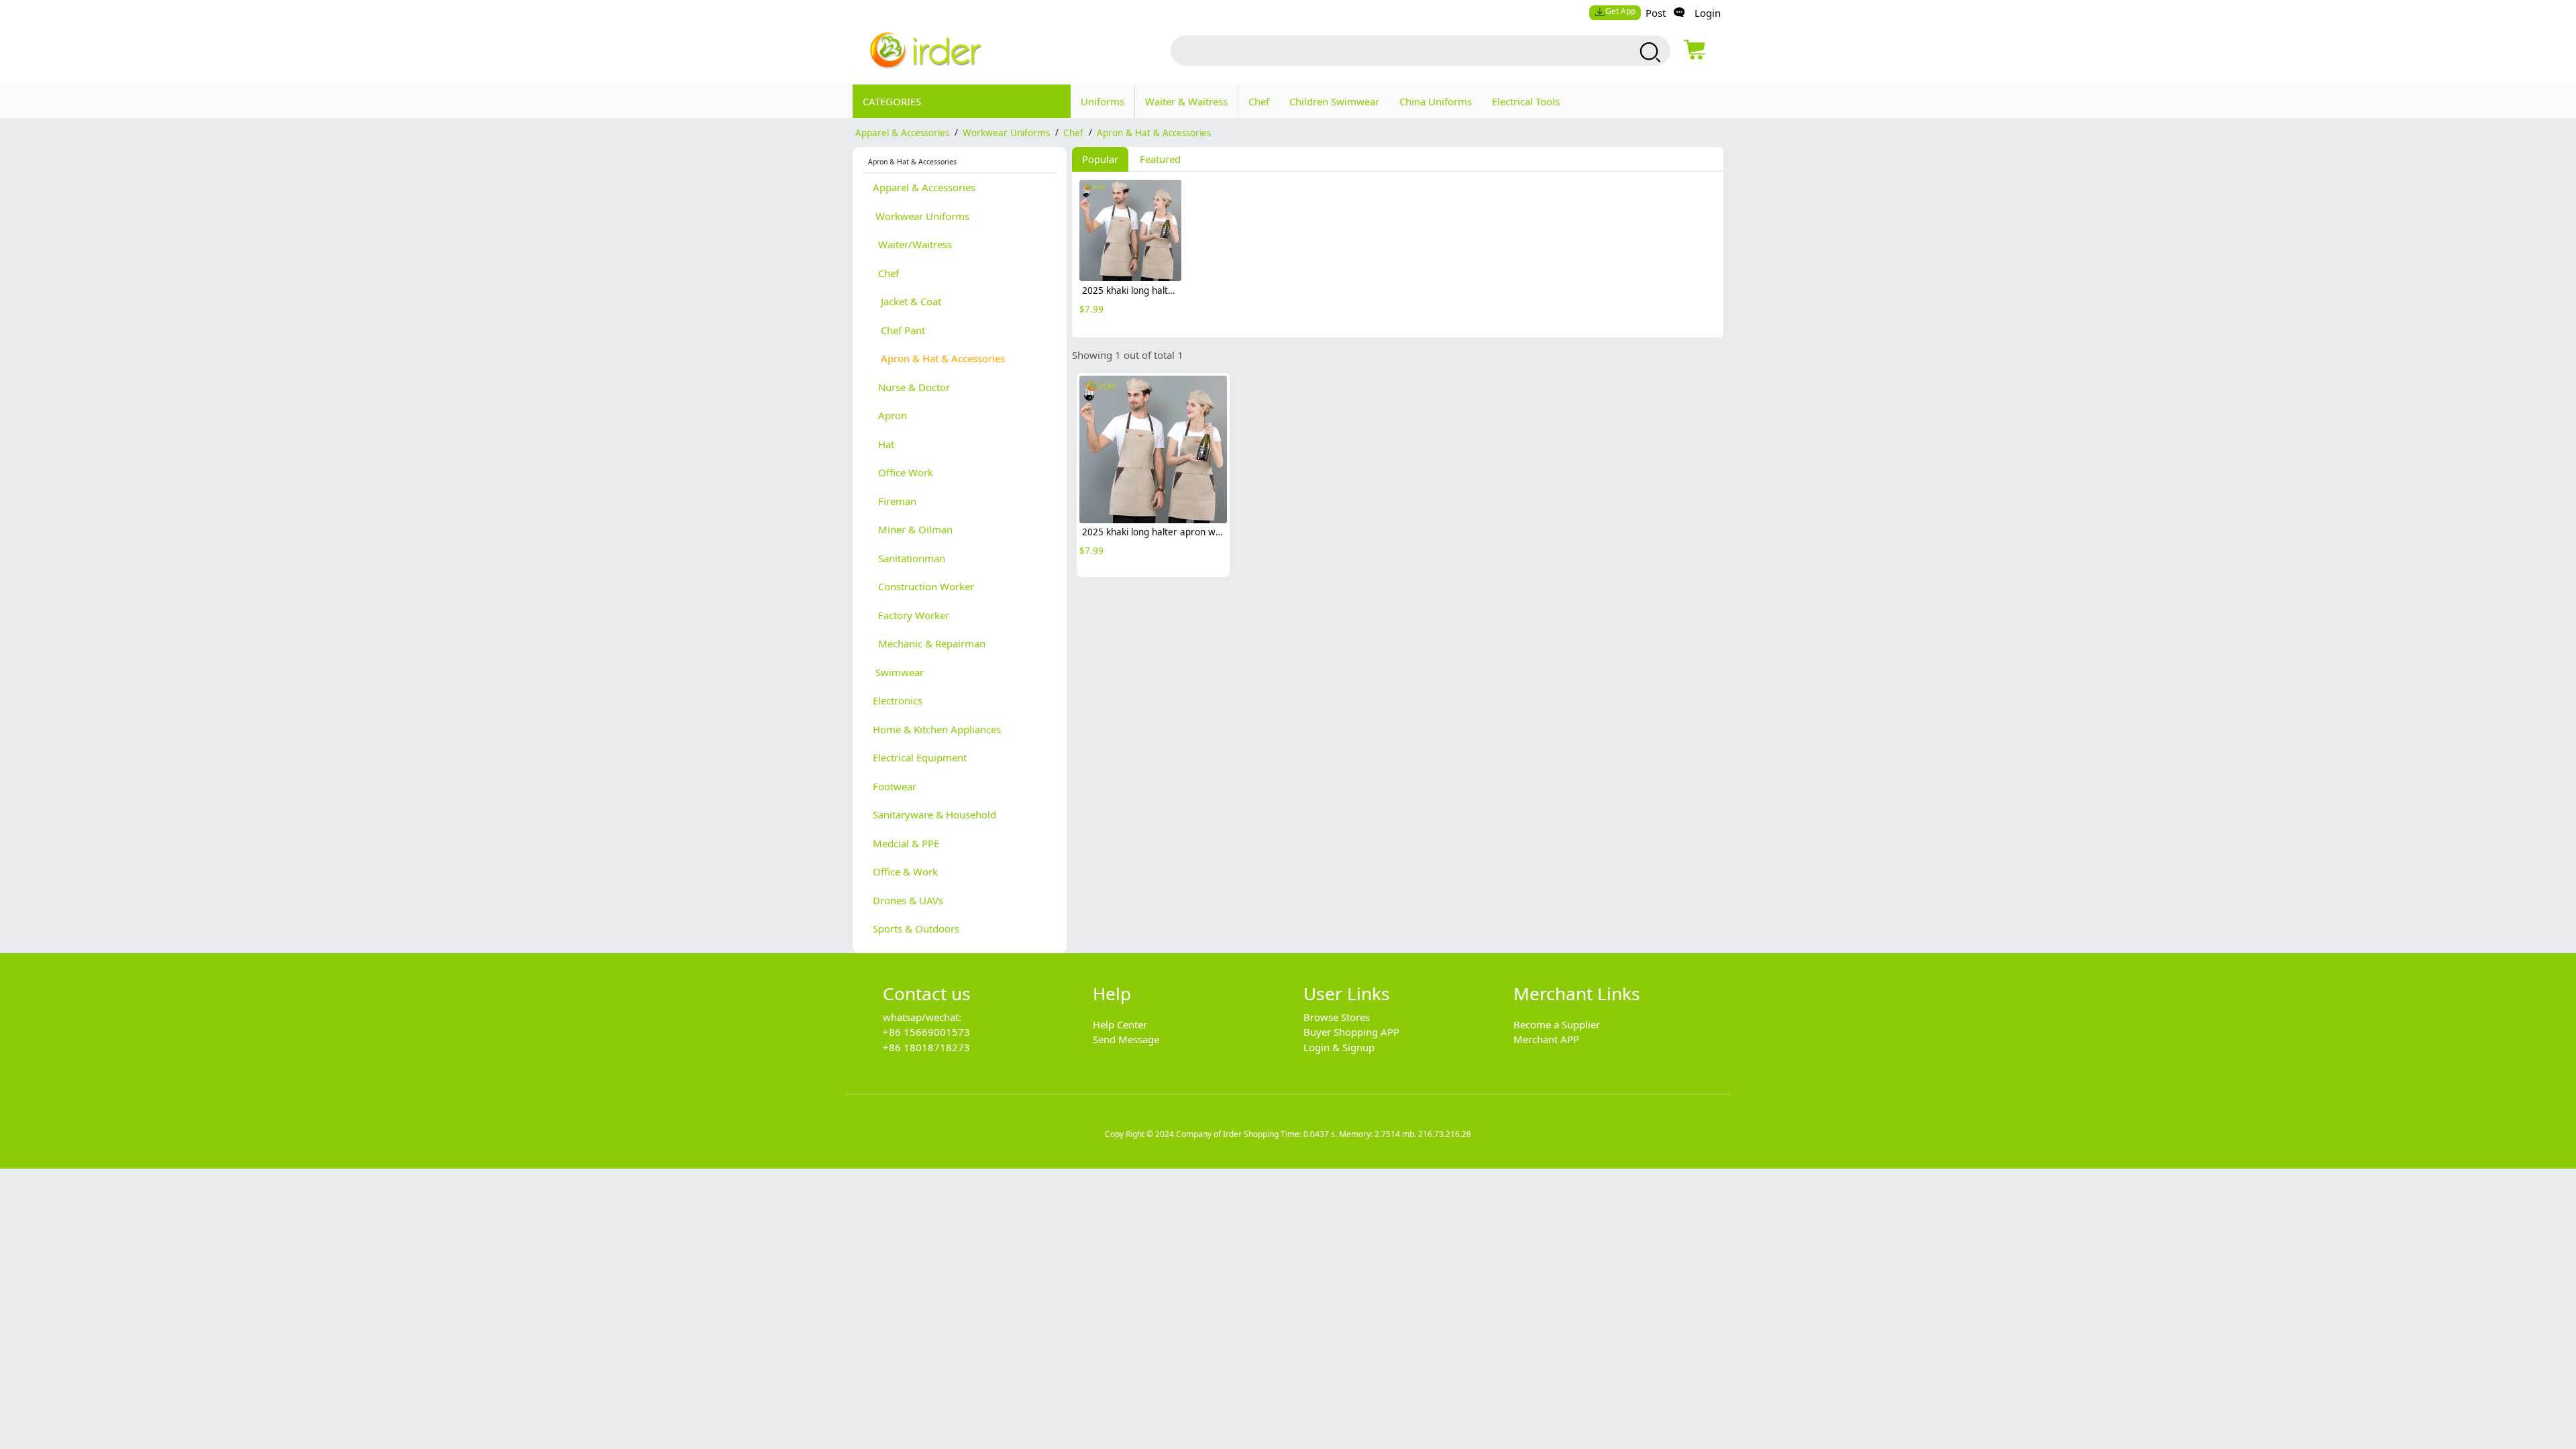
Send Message (1126, 1039)
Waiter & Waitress (1186, 101)
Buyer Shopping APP (1351, 1032)
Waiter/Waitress (912, 244)
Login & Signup (1339, 1047)
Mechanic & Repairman (929, 643)
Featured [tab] (1160, 159)
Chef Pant (899, 330)
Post (1656, 13)
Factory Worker (911, 615)
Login (1708, 13)
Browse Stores (1337, 1017)
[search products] (1649, 52)
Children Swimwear (1334, 101)
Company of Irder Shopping (1227, 1134)
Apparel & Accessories (902, 132)
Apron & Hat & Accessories (1154, 132)
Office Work (903, 472)
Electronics (898, 700)
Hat (883, 444)
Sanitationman (909, 558)
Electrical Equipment (920, 757)
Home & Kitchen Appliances (937, 729)
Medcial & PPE (906, 843)
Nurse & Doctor (911, 387)
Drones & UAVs (908, 900)
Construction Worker (923, 586)
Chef (1259, 101)
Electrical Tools (1526, 101)
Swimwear (898, 672)
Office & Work (905, 871)
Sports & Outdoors (916, 928)
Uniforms (1103, 101)
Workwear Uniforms (1006, 132)
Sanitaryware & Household (934, 814)
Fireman (895, 501)
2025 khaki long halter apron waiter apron (1173, 290)
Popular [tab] (1100, 159)
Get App (1620, 11)
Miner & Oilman (913, 529)
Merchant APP (1546, 1039)
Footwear (895, 786)
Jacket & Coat (907, 301)
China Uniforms (1436, 101)
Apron (890, 415)
